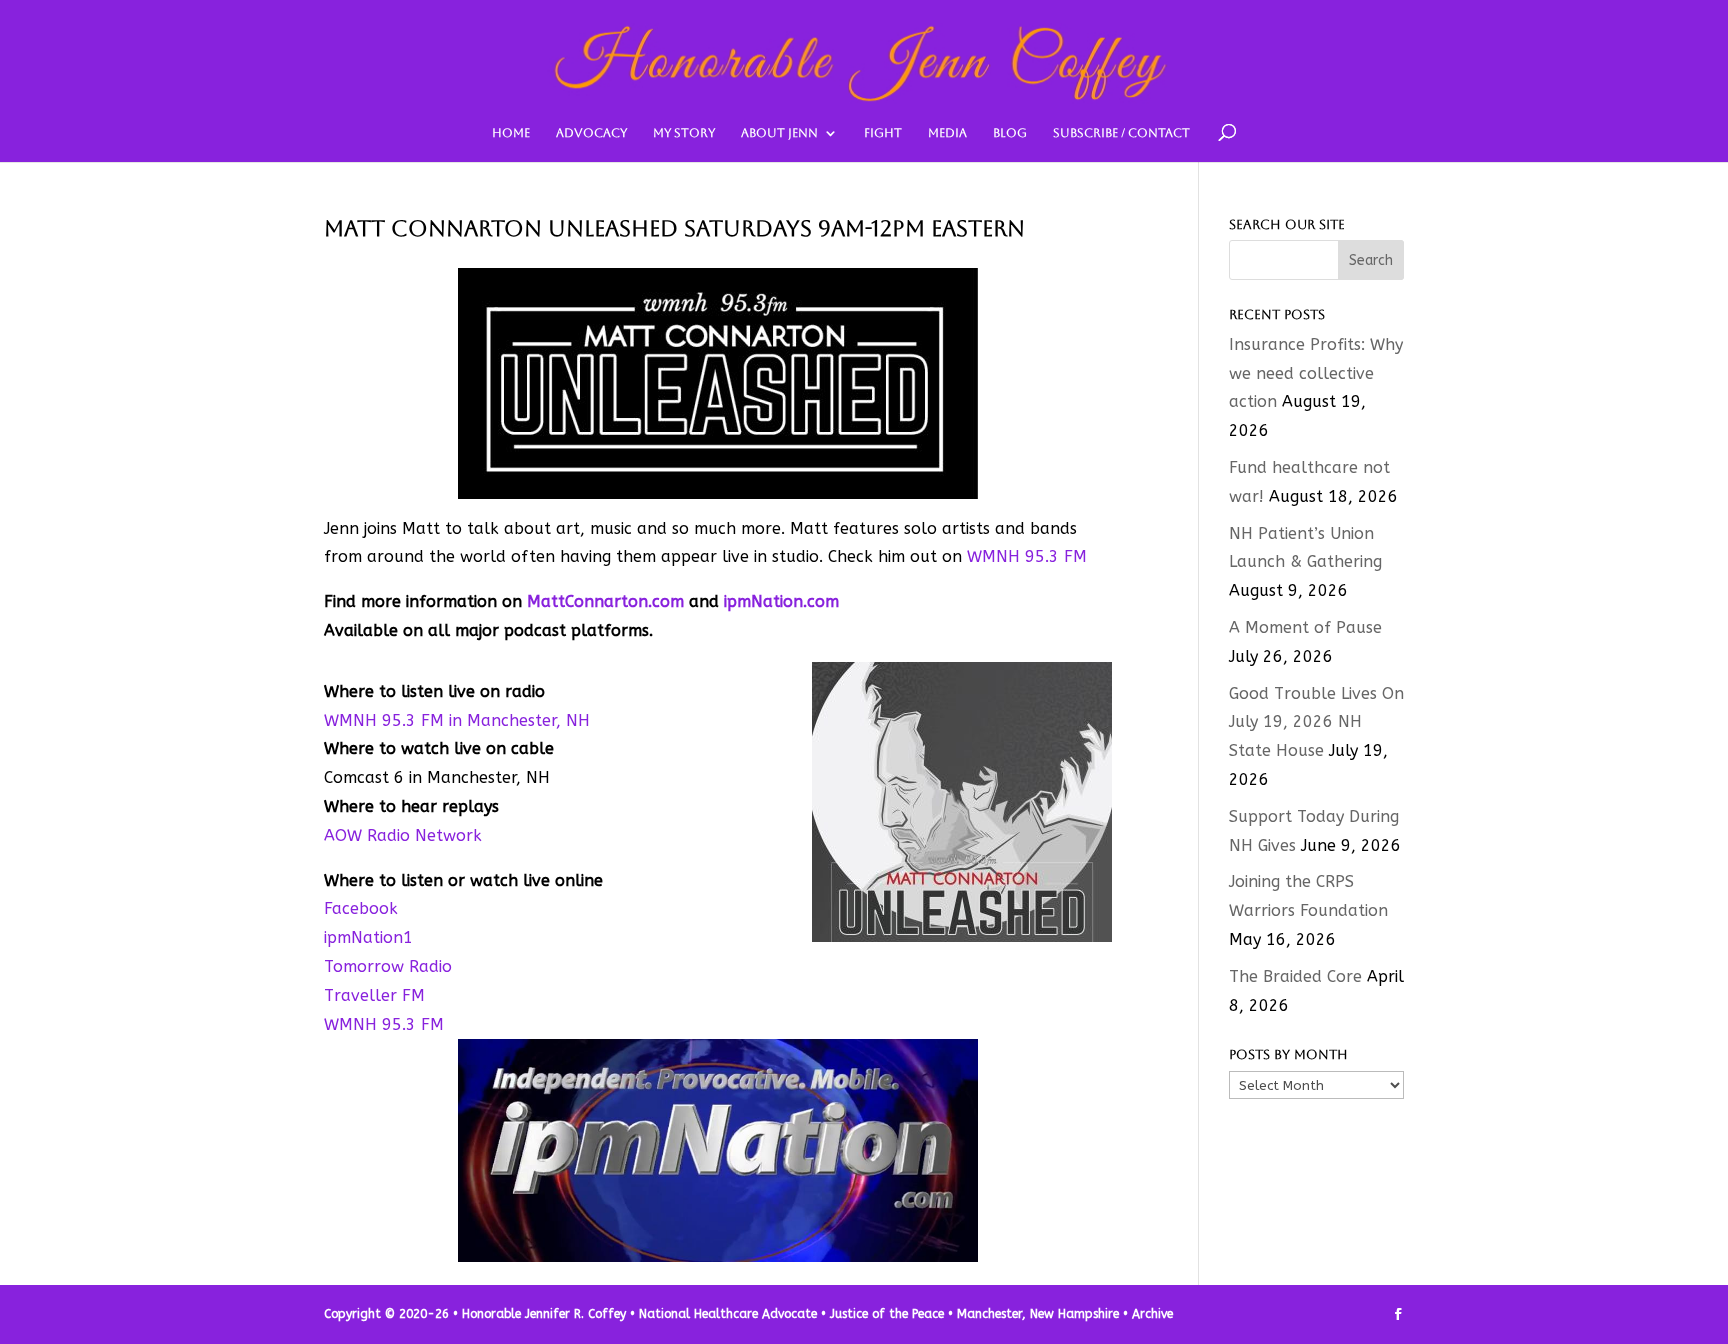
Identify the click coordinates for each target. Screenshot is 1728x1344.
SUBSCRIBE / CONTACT (1121, 133)
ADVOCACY (591, 133)
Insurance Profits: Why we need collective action (1316, 373)
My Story (684, 133)
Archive (1152, 1314)
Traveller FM (374, 995)
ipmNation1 (368, 937)
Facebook (361, 908)
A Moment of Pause (1305, 627)
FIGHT (883, 133)
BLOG (1010, 133)
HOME (511, 133)
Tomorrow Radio (388, 966)
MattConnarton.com (605, 601)
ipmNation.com (781, 601)
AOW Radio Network (403, 835)
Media (947, 133)
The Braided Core (1295, 976)
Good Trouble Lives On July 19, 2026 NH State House (1316, 722)
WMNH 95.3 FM (1027, 556)
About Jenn (779, 133)
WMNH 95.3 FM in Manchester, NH (457, 720)
